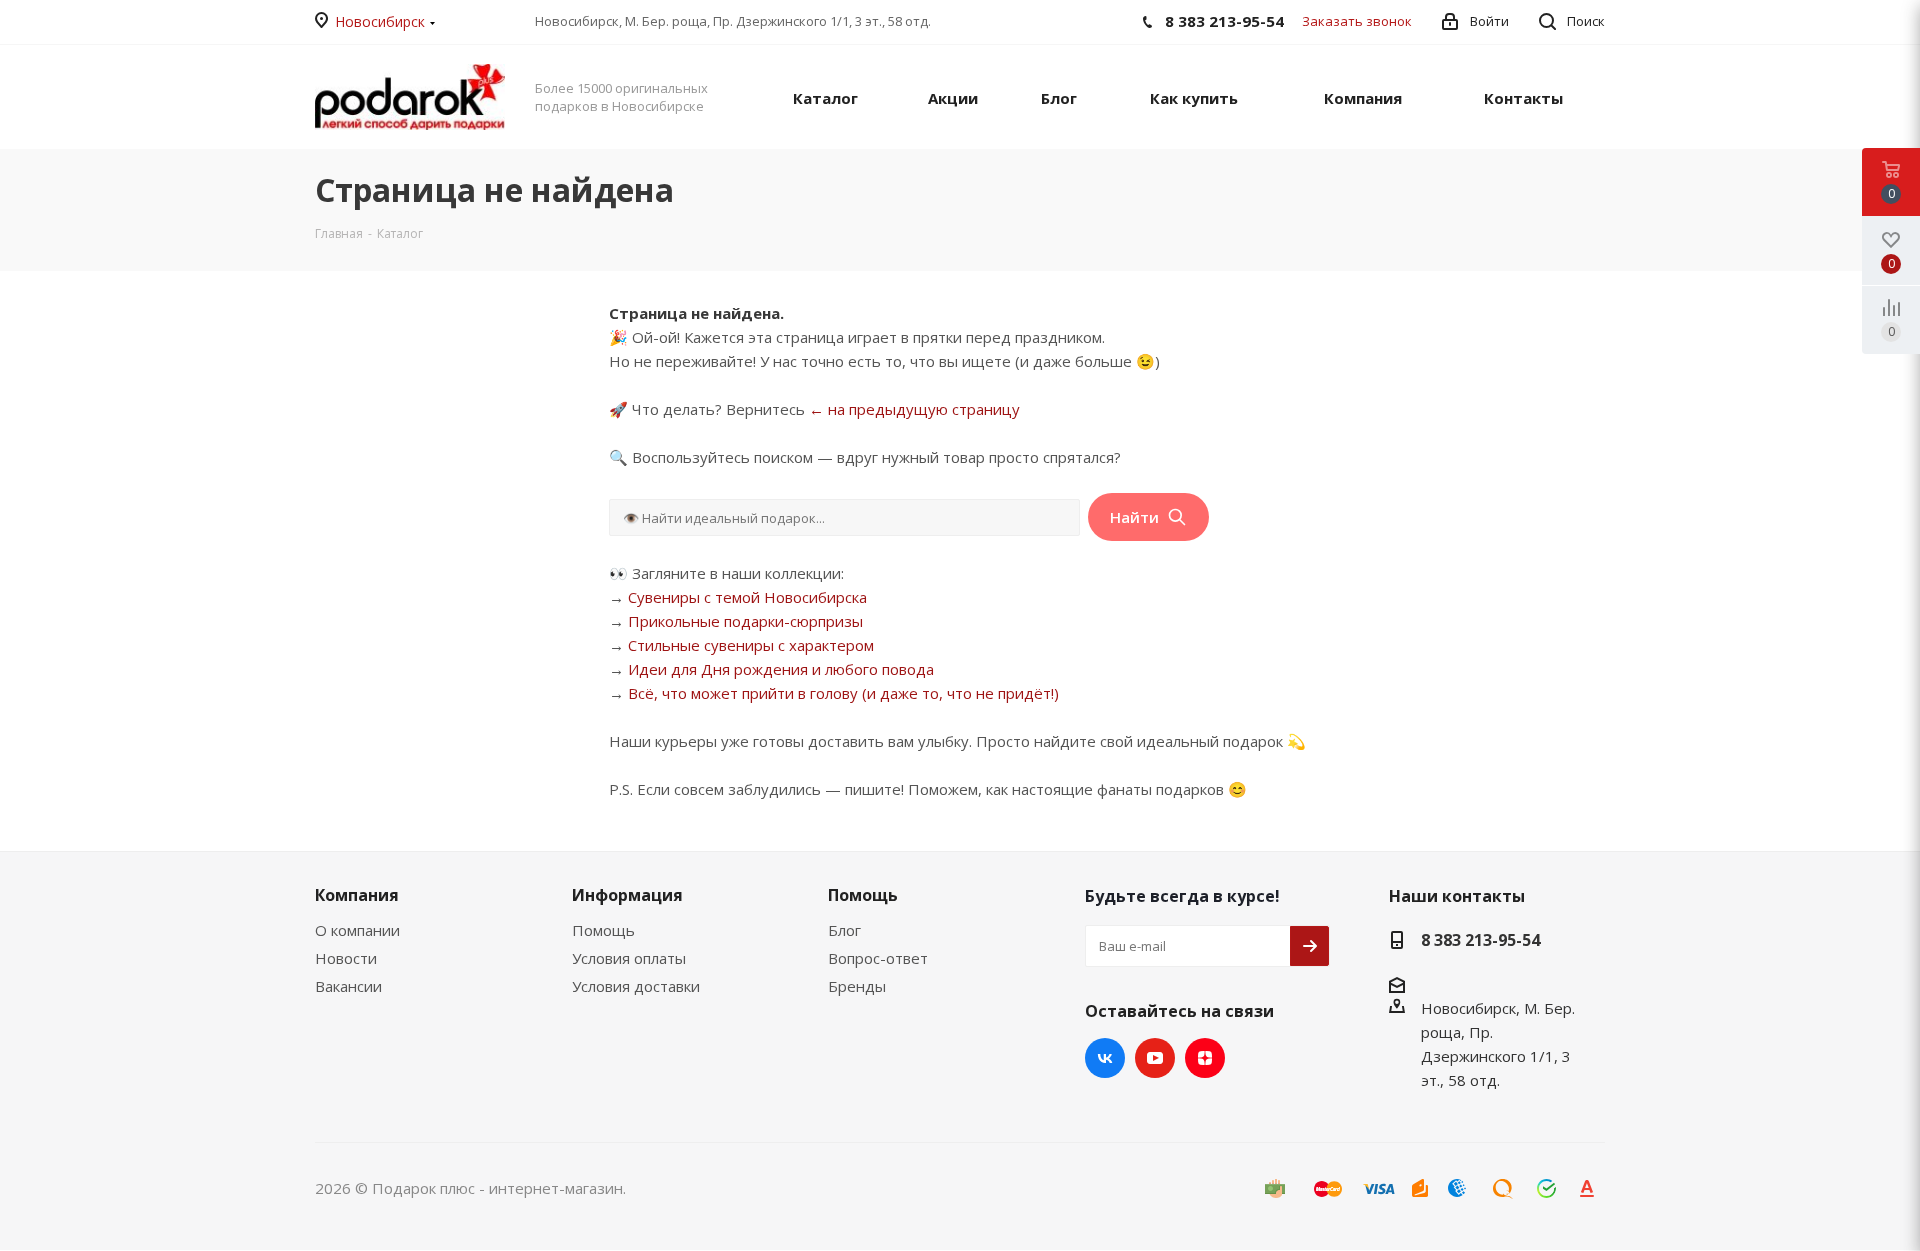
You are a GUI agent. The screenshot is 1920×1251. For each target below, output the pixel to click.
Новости (346, 958)
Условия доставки (636, 986)
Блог (844, 930)
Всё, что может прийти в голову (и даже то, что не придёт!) (843, 693)
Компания (357, 895)
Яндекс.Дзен (1205, 1058)
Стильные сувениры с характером (751, 645)
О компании (357, 930)
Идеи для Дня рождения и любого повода (781, 669)
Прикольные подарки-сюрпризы (745, 621)
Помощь (603, 930)
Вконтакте (1105, 1058)
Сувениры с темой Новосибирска (747, 597)
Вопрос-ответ (878, 958)
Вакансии (348, 986)
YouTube (1155, 1058)
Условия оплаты (629, 958)
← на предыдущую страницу (914, 409)
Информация (627, 895)
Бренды (857, 986)
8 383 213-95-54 (1480, 940)
